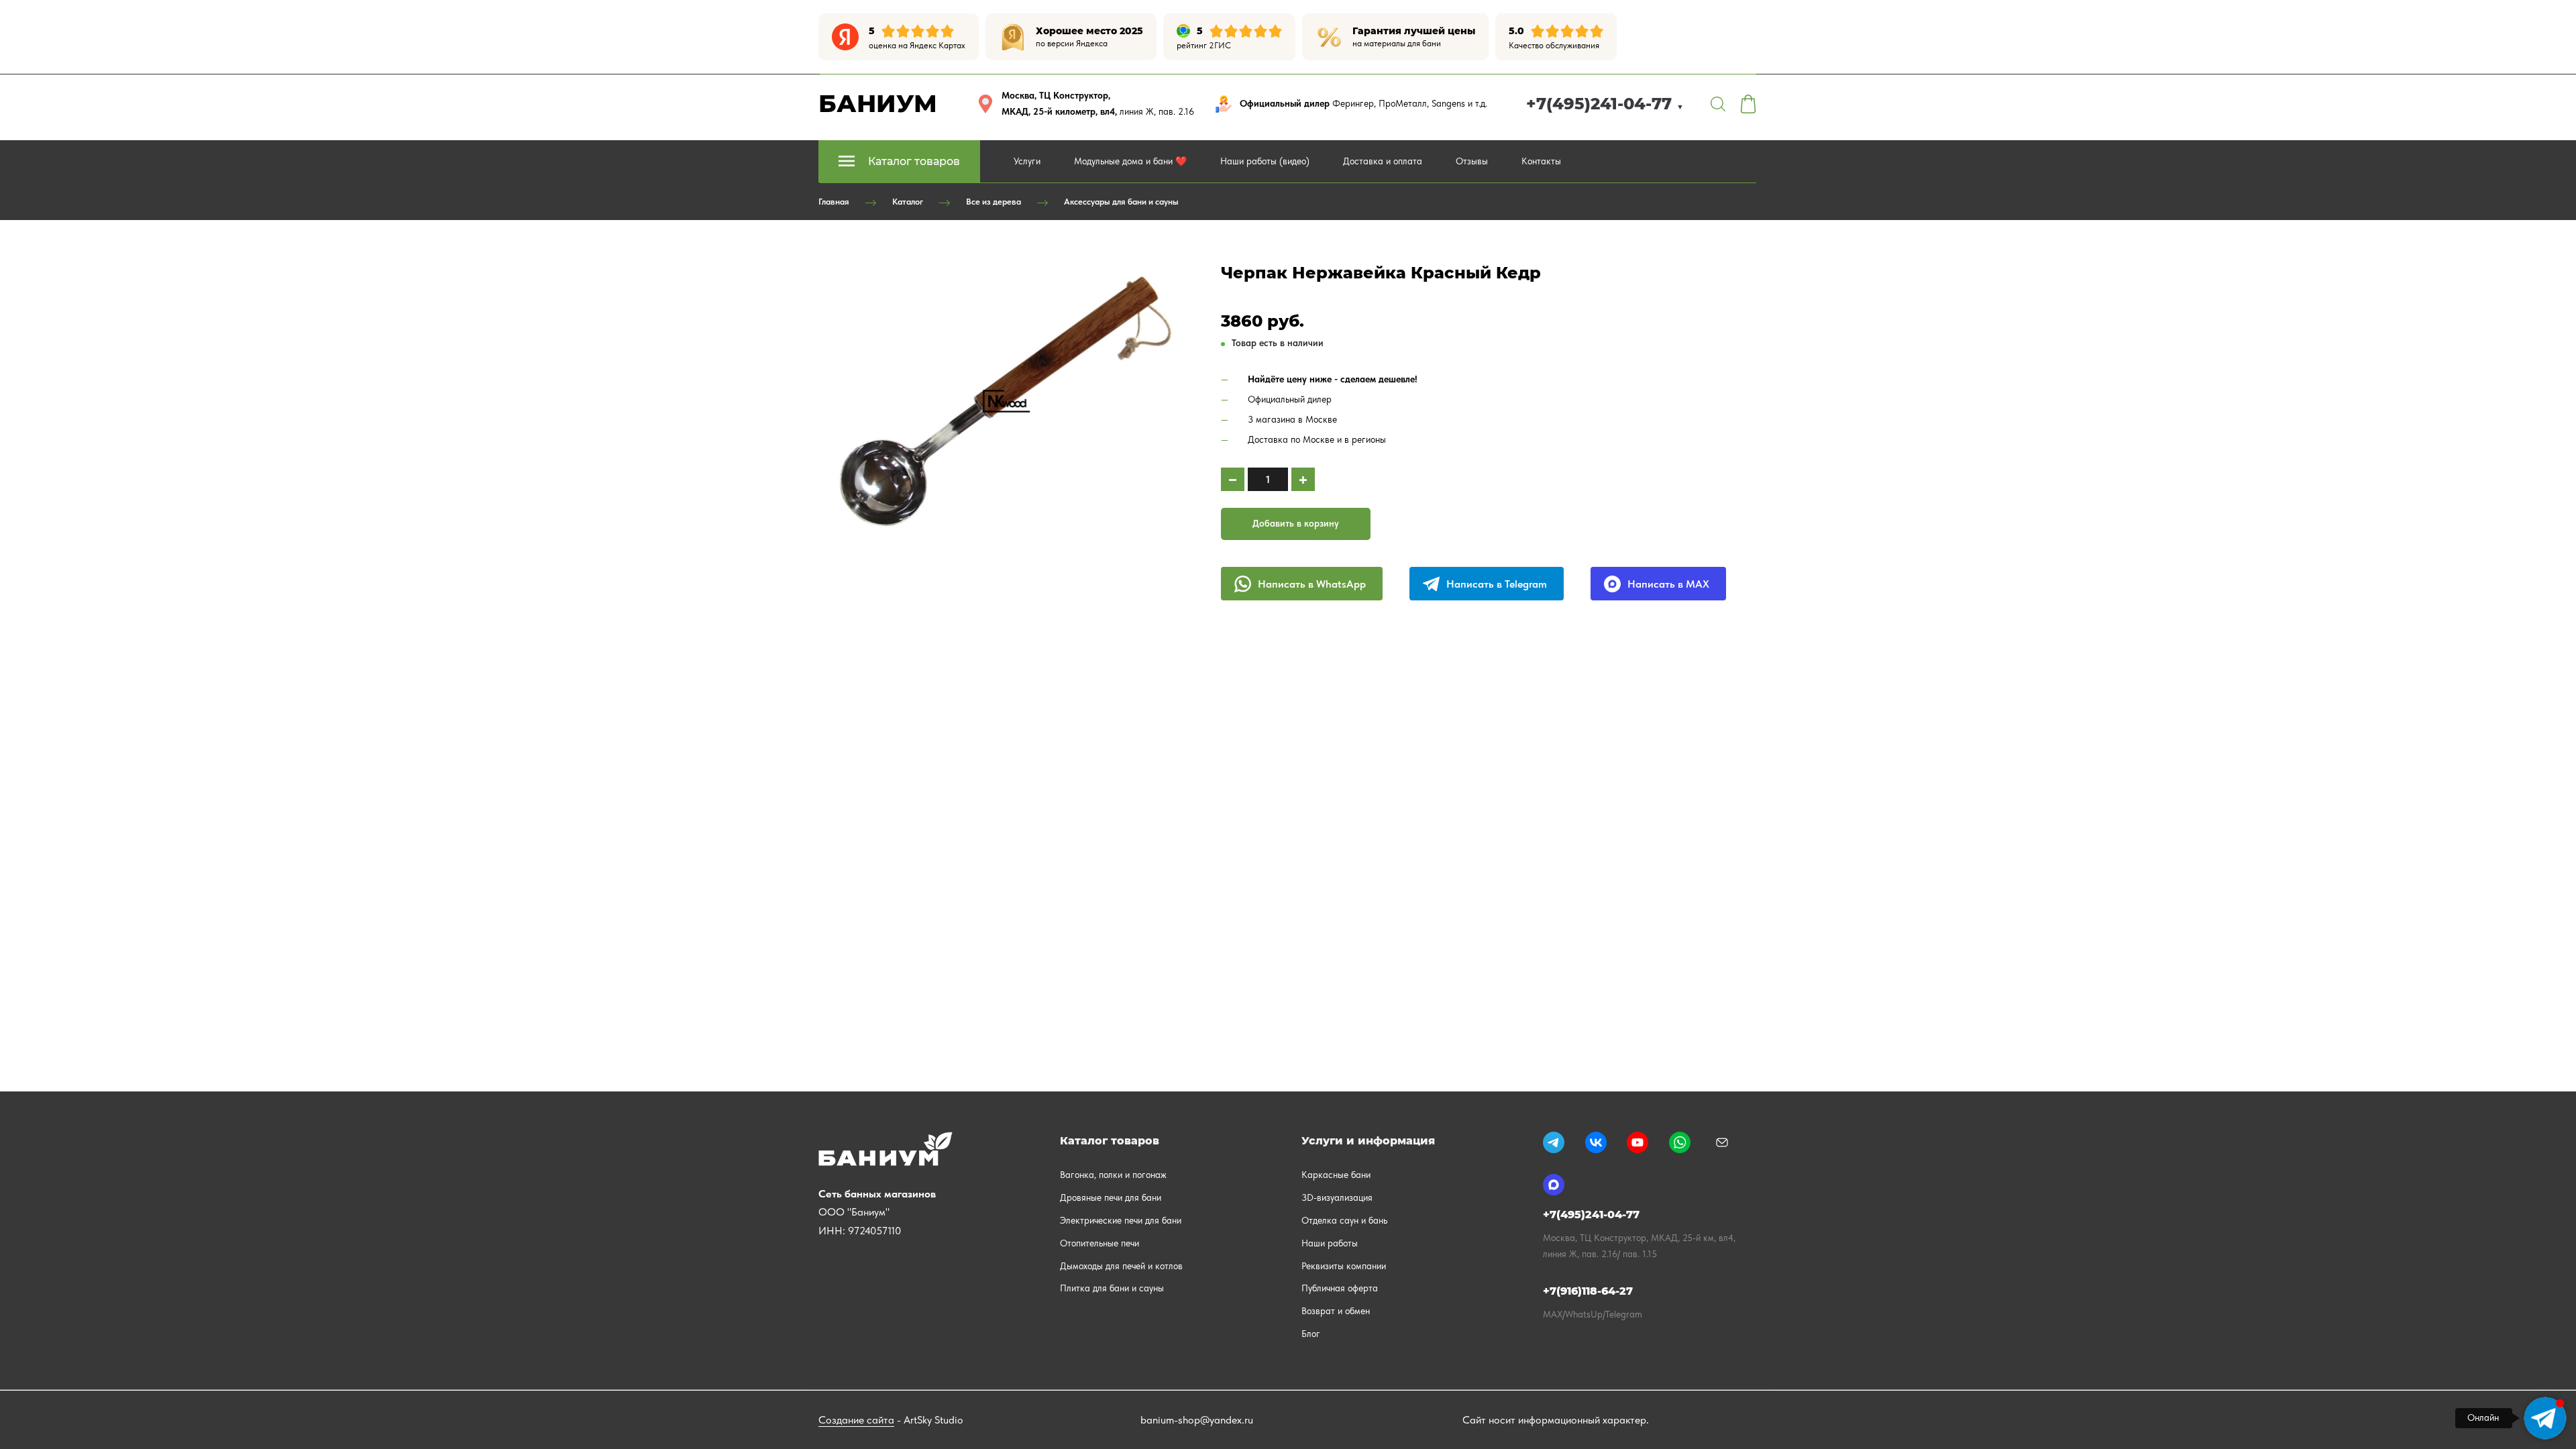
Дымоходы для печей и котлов (1121, 1266)
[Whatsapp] (1680, 1142)
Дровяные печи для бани (1111, 1197)
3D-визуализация (1337, 1197)
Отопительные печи (1099, 1243)
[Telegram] (1554, 1142)
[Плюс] (1303, 479)
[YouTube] (1638, 1142)
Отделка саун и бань (1344, 1220)
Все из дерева (994, 202)
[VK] (1596, 1142)
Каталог (908, 202)
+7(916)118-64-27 (1588, 1291)
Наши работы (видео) (1265, 161)
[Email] (1722, 1142)
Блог (1311, 1334)
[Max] (1554, 1185)
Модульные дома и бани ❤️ (1130, 161)
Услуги (1027, 161)
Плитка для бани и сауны (1112, 1288)
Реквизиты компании (1344, 1266)
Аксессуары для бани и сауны (1121, 202)
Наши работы (1330, 1243)
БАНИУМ (878, 103)
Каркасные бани (1336, 1175)
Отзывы (1472, 161)
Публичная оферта (1340, 1288)
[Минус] (1233, 479)
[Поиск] (1718, 104)
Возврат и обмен (1336, 1311)
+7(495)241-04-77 (1605, 104)
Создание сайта (856, 1420)
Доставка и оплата (1383, 161)
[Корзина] (1748, 104)
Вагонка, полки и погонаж (1113, 1175)
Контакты (1541, 161)
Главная (834, 202)
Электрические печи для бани (1121, 1220)
